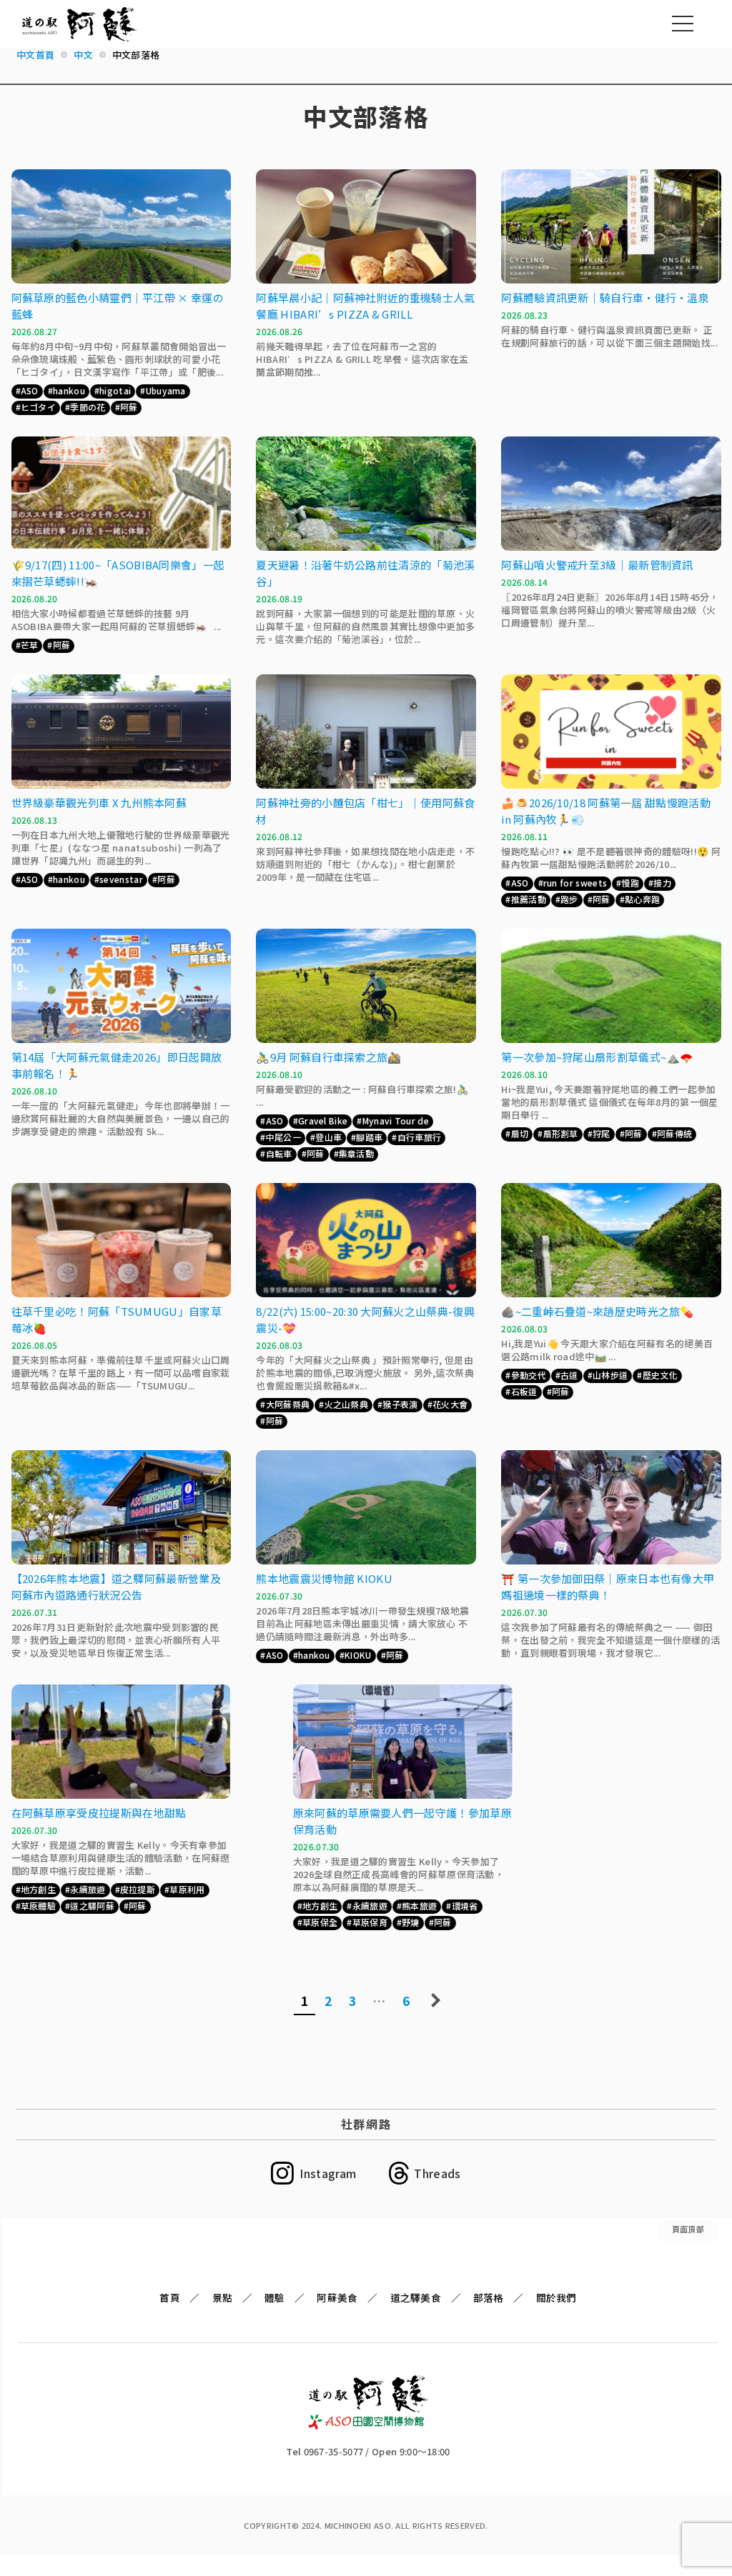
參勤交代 (529, 1375)
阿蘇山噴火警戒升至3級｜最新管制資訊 (597, 565)
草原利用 (187, 1889)
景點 (223, 2297)
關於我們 (557, 2297)
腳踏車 (369, 1137)
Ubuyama (166, 390)
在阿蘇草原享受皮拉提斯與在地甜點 (99, 1813)
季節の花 (88, 407)
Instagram (328, 2173)
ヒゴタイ (38, 407)
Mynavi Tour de (396, 1120)
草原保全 (320, 1922)
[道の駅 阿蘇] (369, 2425)
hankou (69, 390)
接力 (662, 883)
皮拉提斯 (138, 1889)
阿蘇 (129, 407)
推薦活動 (529, 899)
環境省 (465, 1906)
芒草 (30, 645)
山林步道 (610, 1375)
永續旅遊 (88, 1889)
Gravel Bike (323, 1120)
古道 (569, 1375)
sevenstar (121, 879)
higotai (115, 390)
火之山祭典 (347, 1404)
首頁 (170, 2297)
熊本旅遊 (419, 1906)
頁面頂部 (688, 2229)
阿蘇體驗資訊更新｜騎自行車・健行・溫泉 (605, 298)
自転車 (279, 1153)
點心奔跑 (642, 899)
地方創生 (38, 1889)
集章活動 (356, 1153)
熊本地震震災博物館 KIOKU (324, 1578)
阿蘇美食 (337, 2297)
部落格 (489, 2297)
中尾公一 (283, 1137)
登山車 (328, 1137)
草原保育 (370, 1922)
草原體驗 (38, 1906)
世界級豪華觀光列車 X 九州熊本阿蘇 (99, 803)
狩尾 (602, 1133)
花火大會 (450, 1404)
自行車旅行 (420, 1137)
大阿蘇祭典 (288, 1404)
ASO (30, 390)
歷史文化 (660, 1375)
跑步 (569, 899)
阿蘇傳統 (674, 1133)
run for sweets (575, 883)
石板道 (524, 1391)
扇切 (520, 1133)
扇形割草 (561, 1133)
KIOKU (358, 1655)
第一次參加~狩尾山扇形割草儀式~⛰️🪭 (597, 1057)
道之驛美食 (416, 2297)
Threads (437, 2173)
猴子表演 (400, 1404)
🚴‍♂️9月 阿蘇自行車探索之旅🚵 (328, 1057)
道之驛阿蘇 (92, 1906)
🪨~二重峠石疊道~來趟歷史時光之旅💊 (597, 1311)
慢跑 (630, 883)
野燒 (411, 1922)
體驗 (275, 2297)
